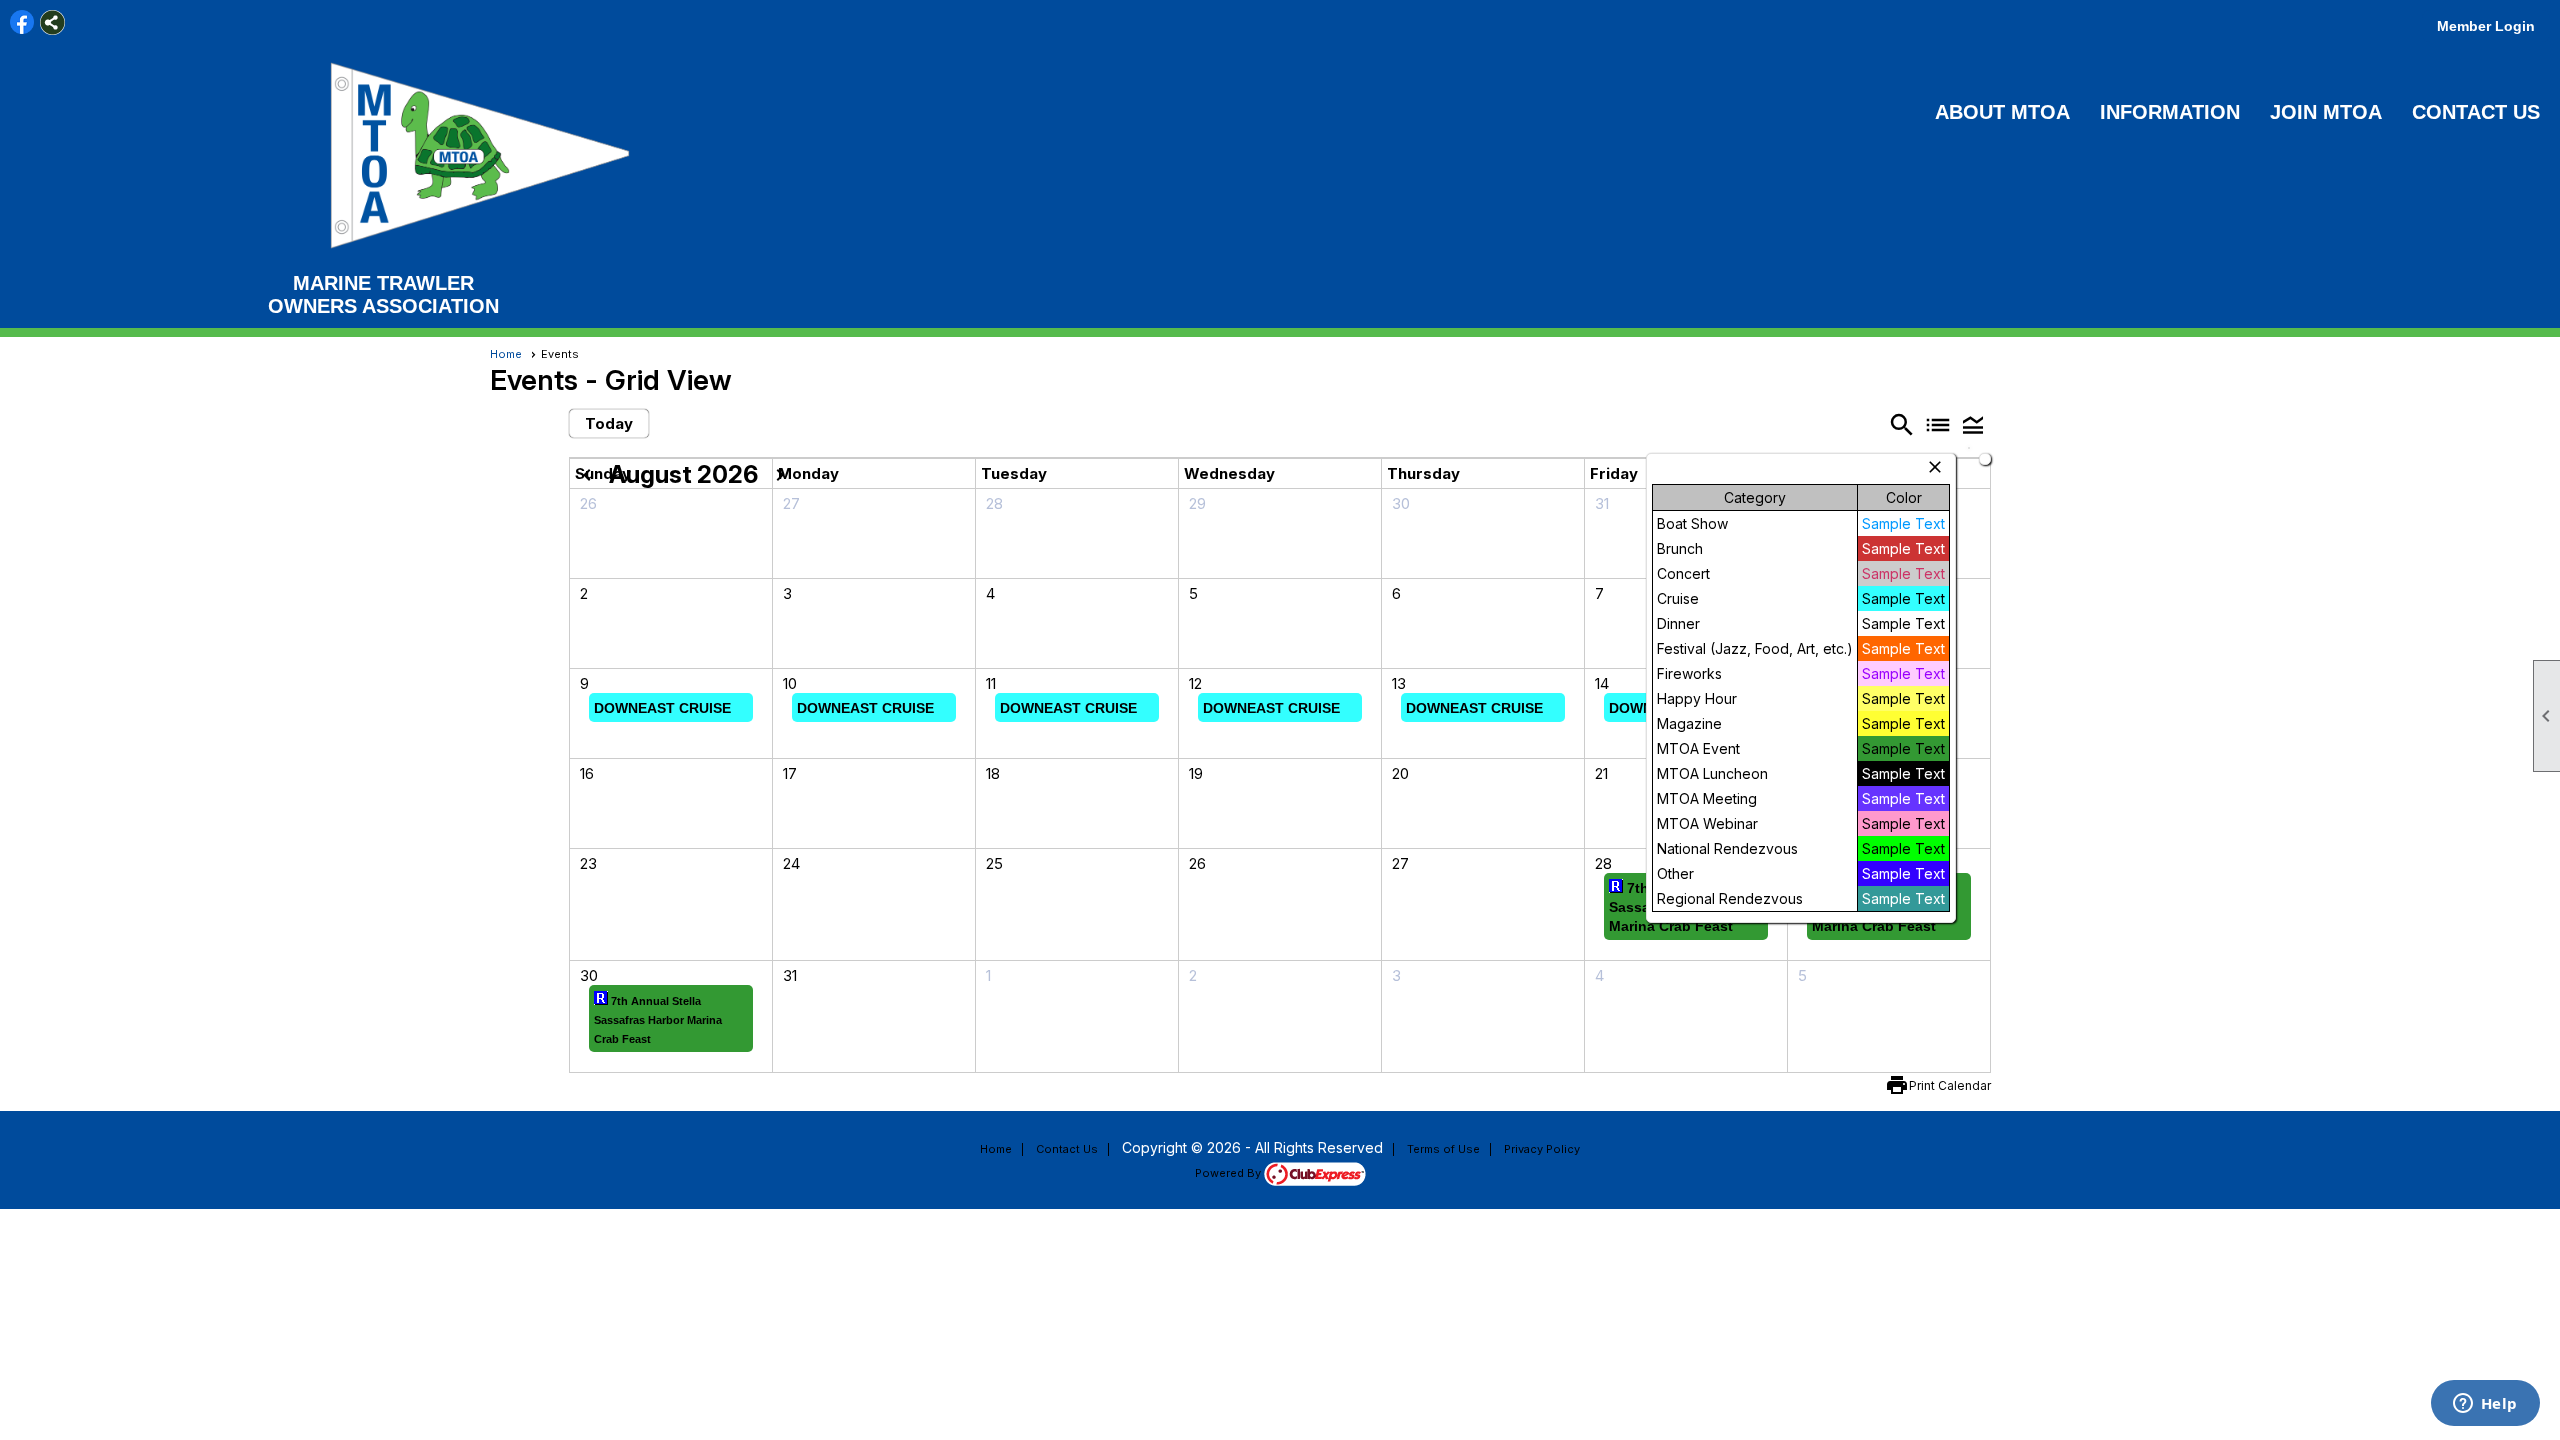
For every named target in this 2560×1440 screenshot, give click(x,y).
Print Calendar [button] (1950, 1085)
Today (609, 423)
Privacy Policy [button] (1542, 1149)
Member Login (2486, 26)
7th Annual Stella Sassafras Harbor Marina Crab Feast (658, 1020)
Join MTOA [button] (2326, 112)
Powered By (1229, 1173)
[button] (1973, 424)
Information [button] (2170, 112)
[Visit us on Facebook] (22, 22)
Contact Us (2476, 112)
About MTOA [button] (2002, 112)
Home (506, 354)
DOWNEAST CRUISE (662, 708)
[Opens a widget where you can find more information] (2485, 1405)
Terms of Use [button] (1443, 1149)
